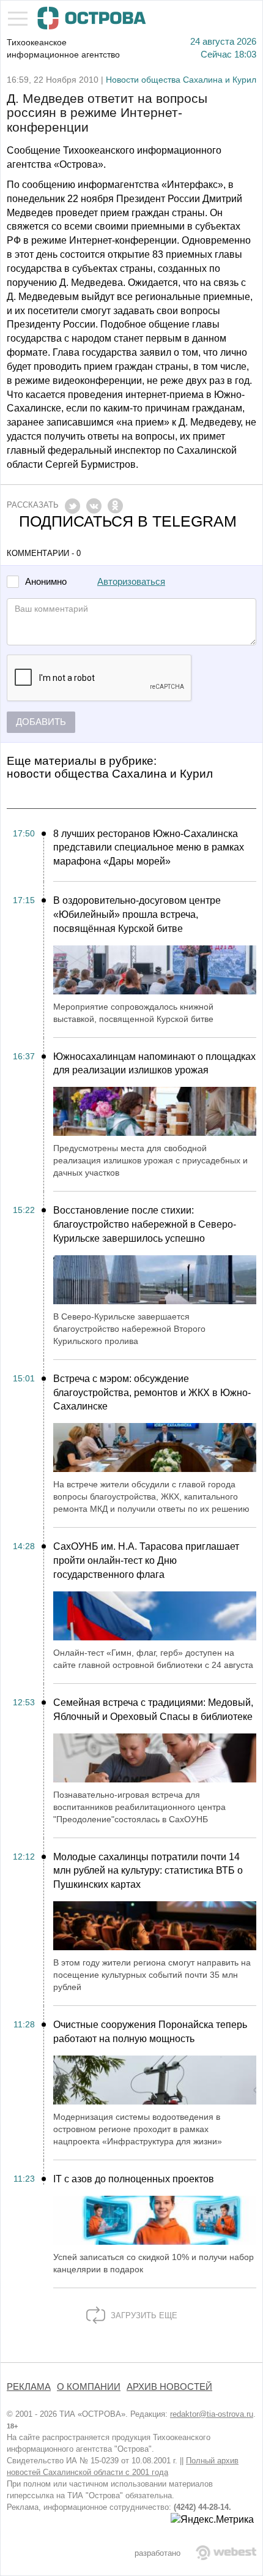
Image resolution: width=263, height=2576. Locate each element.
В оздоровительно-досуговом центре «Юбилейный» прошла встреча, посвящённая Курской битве (137, 914)
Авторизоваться (131, 582)
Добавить (41, 722)
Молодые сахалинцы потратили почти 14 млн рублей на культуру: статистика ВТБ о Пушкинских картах (148, 1871)
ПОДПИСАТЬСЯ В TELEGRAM (128, 521)
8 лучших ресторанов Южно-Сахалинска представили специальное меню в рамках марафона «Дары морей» (149, 848)
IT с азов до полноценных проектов (134, 2179)
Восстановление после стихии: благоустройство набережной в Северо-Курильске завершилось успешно (145, 1224)
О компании (89, 2387)
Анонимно (46, 582)
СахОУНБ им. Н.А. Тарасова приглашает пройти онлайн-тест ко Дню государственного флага (146, 1560)
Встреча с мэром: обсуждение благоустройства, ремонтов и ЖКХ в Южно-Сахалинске (152, 1393)
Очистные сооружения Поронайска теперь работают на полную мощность (150, 2032)
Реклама (29, 2387)
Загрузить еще (143, 2315)
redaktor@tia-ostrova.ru (212, 2414)
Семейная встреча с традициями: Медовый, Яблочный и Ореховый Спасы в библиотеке (153, 1710)
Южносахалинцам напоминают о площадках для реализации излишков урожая (154, 1064)
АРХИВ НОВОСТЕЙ (169, 2387)
